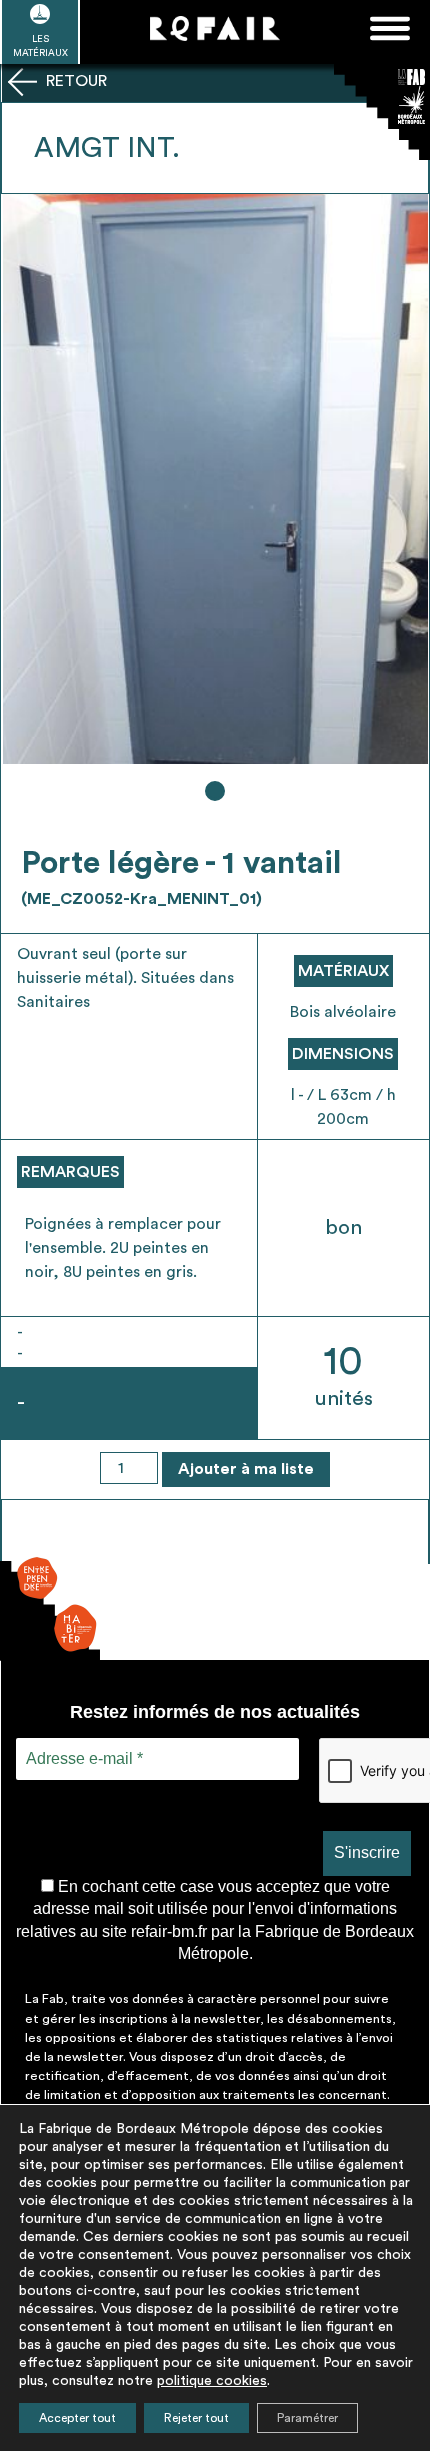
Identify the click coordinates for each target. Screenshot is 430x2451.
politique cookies (212, 2381)
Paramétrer (307, 2418)
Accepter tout (77, 2418)
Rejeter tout (196, 2418)
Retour (74, 81)
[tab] (215, 791)
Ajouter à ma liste (246, 1469)
